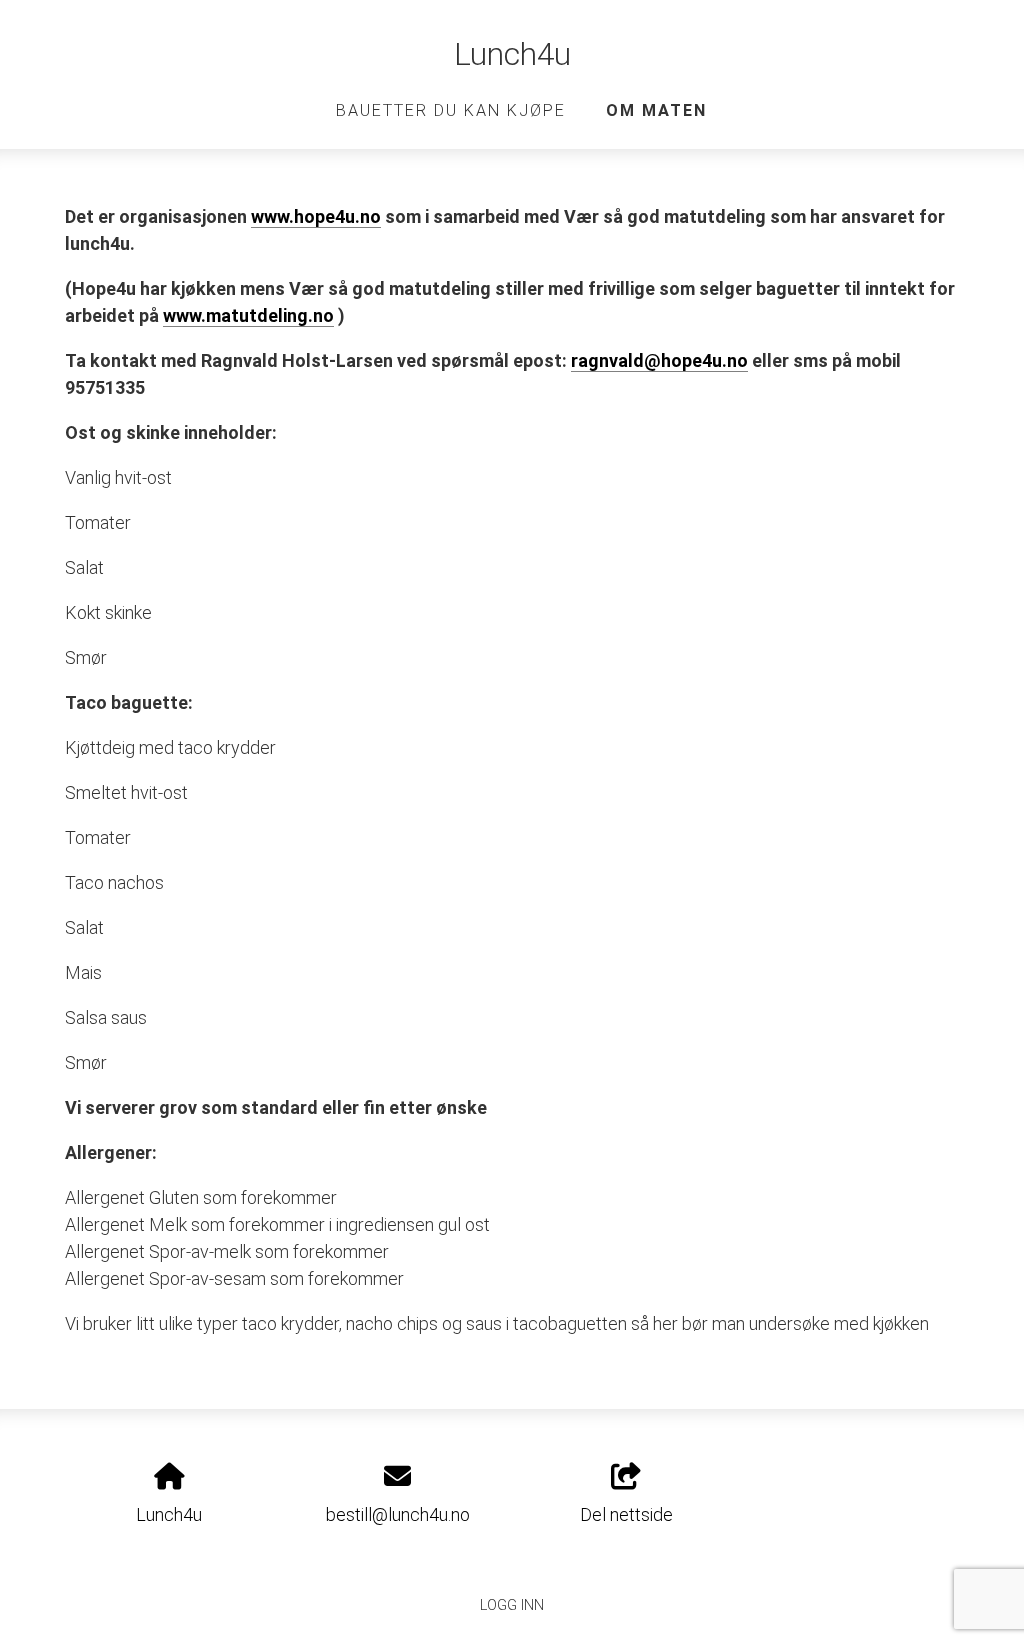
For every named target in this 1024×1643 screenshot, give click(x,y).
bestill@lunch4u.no (398, 1514)
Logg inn (512, 1605)
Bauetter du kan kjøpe (451, 110)
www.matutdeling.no (248, 315)
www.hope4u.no (316, 216)
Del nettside (626, 1514)
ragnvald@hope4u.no (659, 360)
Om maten (656, 110)
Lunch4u (512, 54)
